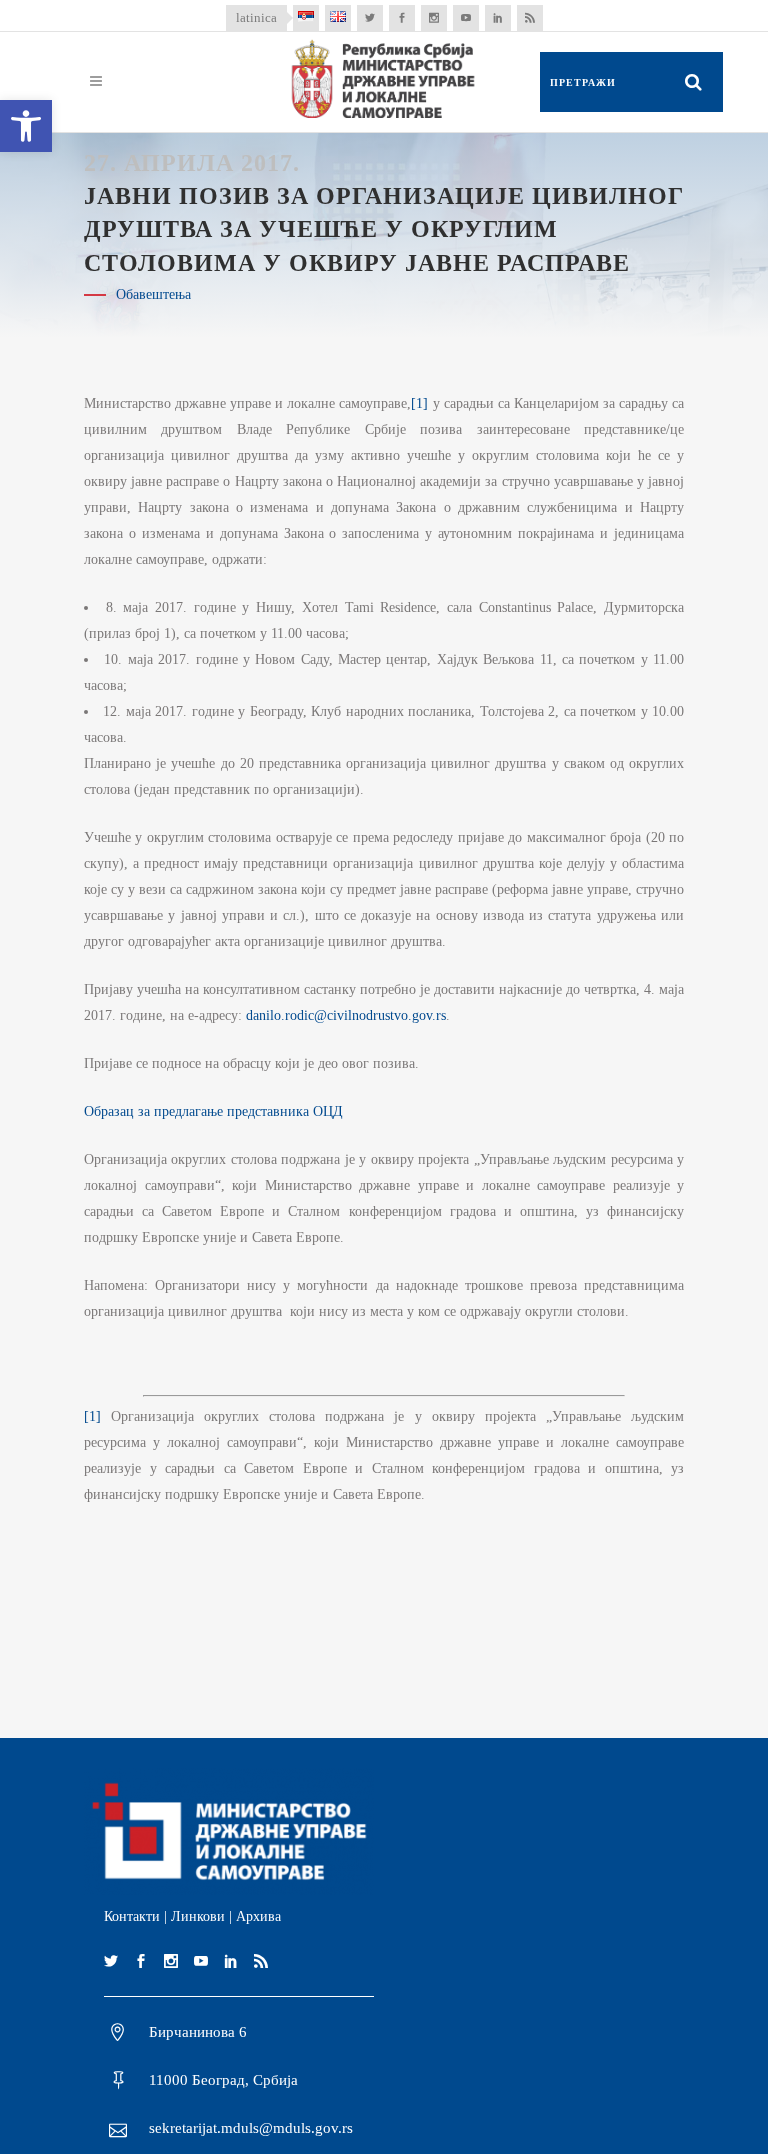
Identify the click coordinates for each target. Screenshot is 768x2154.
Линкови (198, 1916)
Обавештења (153, 294)
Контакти (132, 1916)
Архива (258, 1916)
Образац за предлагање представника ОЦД (213, 1111)
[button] (26, 126)
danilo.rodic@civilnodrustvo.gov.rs (346, 1015)
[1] (419, 403)
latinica (256, 17)
